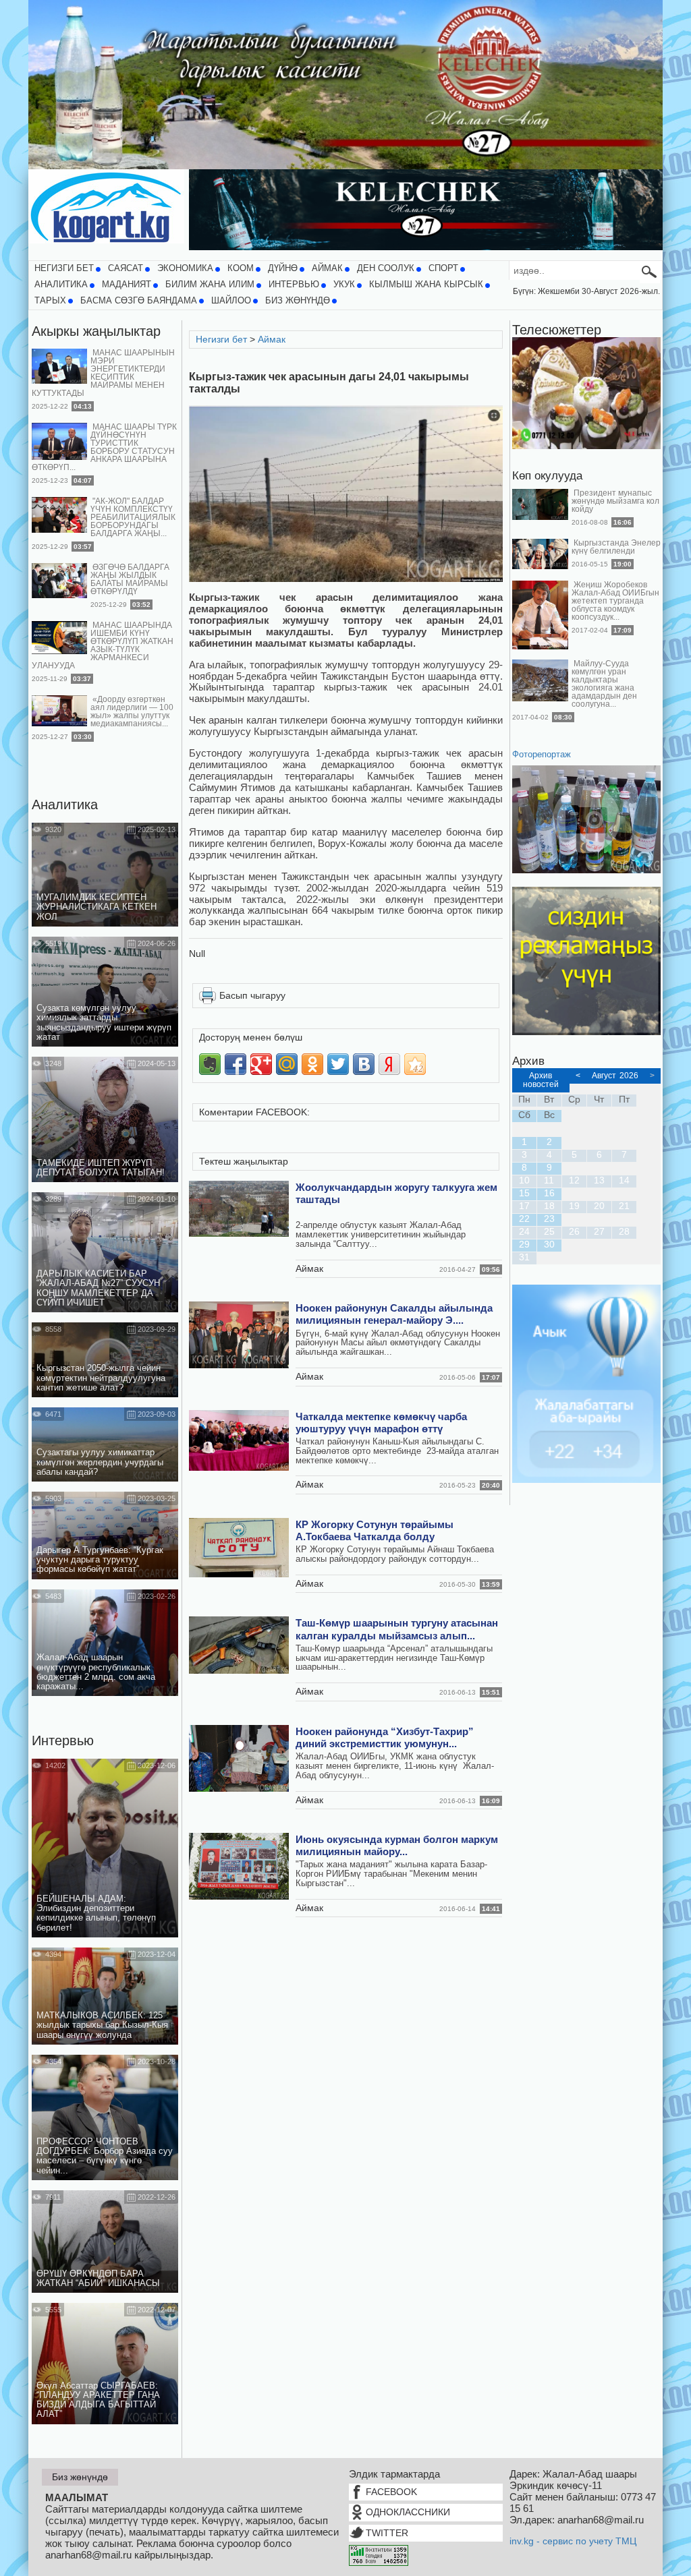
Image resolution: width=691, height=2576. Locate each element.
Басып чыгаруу (252, 995)
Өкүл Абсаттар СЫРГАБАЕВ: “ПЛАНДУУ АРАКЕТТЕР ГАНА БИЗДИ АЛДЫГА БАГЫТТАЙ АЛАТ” (98, 2400)
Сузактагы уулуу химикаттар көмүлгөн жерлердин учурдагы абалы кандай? (100, 1462)
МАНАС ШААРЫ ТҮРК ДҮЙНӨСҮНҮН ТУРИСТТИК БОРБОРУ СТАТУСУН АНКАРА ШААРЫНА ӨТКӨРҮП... (104, 447)
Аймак (327, 268)
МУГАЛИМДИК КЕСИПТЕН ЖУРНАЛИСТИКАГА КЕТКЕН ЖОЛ (96, 907)
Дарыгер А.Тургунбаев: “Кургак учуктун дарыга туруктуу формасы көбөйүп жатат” (100, 1560)
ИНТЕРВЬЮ (294, 285)
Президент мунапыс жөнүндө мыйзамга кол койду (615, 501)
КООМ (241, 268)
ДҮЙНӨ (283, 268)
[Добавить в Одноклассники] (312, 1064)
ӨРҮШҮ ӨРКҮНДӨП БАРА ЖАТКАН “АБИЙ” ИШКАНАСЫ (98, 2279)
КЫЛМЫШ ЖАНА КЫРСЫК (426, 285)
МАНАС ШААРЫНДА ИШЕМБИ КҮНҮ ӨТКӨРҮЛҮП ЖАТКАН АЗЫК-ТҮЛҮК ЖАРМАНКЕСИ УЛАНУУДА (103, 645)
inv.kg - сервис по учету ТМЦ (573, 2541)
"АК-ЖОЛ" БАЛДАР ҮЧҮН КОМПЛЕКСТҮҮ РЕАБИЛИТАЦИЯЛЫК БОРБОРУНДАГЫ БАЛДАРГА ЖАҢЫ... (133, 517)
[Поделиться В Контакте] (364, 1064)
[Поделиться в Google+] (261, 1064)
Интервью (63, 1740)
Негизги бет (64, 268)
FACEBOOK (391, 2492)
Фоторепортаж (542, 755)
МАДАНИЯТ (127, 285)
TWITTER (387, 2533)
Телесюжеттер (557, 330)
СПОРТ (443, 268)
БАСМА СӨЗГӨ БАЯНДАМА (139, 301)
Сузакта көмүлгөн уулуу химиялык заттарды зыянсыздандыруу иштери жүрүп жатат (104, 1023)
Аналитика (65, 804)
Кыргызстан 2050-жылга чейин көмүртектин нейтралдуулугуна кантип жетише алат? (101, 1378)
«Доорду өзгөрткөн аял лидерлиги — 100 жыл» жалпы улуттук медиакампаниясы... (132, 711)
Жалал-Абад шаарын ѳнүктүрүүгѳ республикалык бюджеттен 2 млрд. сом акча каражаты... (96, 1672)
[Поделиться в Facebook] (236, 1064)
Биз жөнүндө (298, 301)
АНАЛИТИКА (61, 285)
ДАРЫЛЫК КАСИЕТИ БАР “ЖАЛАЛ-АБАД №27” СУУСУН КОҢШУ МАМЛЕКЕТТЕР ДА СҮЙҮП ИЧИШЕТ (98, 1288)
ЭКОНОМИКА (185, 268)
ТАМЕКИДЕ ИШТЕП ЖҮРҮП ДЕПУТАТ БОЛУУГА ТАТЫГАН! (101, 1168)
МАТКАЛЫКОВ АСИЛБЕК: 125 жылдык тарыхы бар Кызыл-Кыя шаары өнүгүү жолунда (102, 2025)
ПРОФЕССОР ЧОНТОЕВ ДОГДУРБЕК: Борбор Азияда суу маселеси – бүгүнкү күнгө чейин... (105, 2156)
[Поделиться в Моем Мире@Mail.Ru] (287, 1064)
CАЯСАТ (126, 268)
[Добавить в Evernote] (210, 1064)
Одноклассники (408, 2512)
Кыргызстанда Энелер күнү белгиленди (616, 547)
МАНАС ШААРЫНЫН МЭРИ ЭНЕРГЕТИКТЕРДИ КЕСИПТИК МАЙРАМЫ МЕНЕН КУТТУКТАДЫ (103, 373)
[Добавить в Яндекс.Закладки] (389, 1064)
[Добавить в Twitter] (338, 1064)
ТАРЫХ (50, 301)
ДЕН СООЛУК (386, 268)
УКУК (344, 285)
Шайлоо (231, 301)
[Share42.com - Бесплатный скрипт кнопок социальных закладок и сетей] (415, 1064)
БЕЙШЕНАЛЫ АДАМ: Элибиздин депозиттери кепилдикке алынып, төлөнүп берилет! (96, 1913)
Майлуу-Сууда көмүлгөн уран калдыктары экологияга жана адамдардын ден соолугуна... (604, 684)
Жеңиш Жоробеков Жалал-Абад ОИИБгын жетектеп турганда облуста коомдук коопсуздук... (615, 601)
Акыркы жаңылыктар (96, 331)
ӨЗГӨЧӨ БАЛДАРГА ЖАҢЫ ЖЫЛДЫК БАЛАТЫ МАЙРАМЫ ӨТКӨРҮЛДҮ (130, 579)
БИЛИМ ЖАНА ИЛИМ (210, 285)
